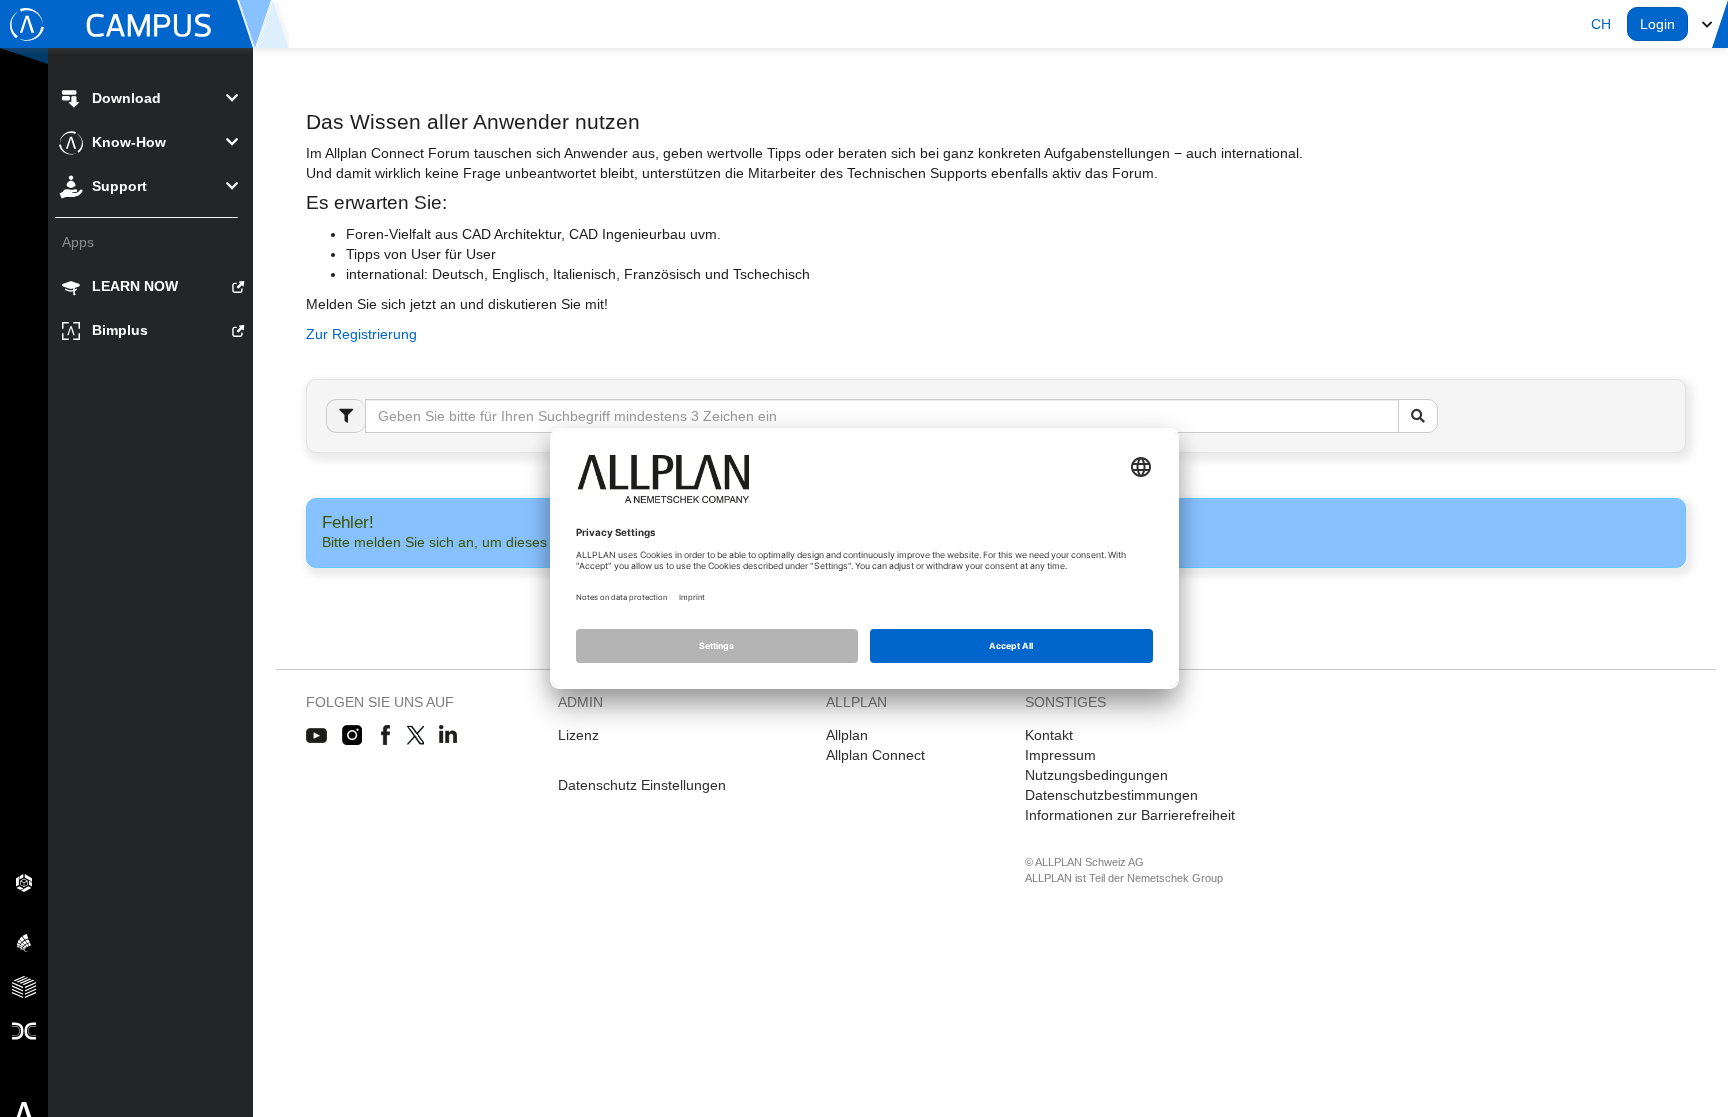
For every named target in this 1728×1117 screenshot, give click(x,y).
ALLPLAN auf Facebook (385, 736)
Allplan (847, 735)
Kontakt (1049, 735)
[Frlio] (24, 986)
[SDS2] (24, 882)
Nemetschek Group (1175, 878)
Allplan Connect (875, 755)
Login (1657, 24)
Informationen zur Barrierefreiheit (1130, 815)
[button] (1601, 24)
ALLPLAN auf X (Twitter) (414, 736)
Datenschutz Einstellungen (642, 785)
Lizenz (578, 735)
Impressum (1060, 755)
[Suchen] (1418, 416)
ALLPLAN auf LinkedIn (448, 736)
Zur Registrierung (361, 334)
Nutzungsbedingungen (1096, 775)
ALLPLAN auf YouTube (316, 736)
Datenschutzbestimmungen (1111, 795)
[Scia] (24, 942)
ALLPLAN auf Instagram (354, 736)
